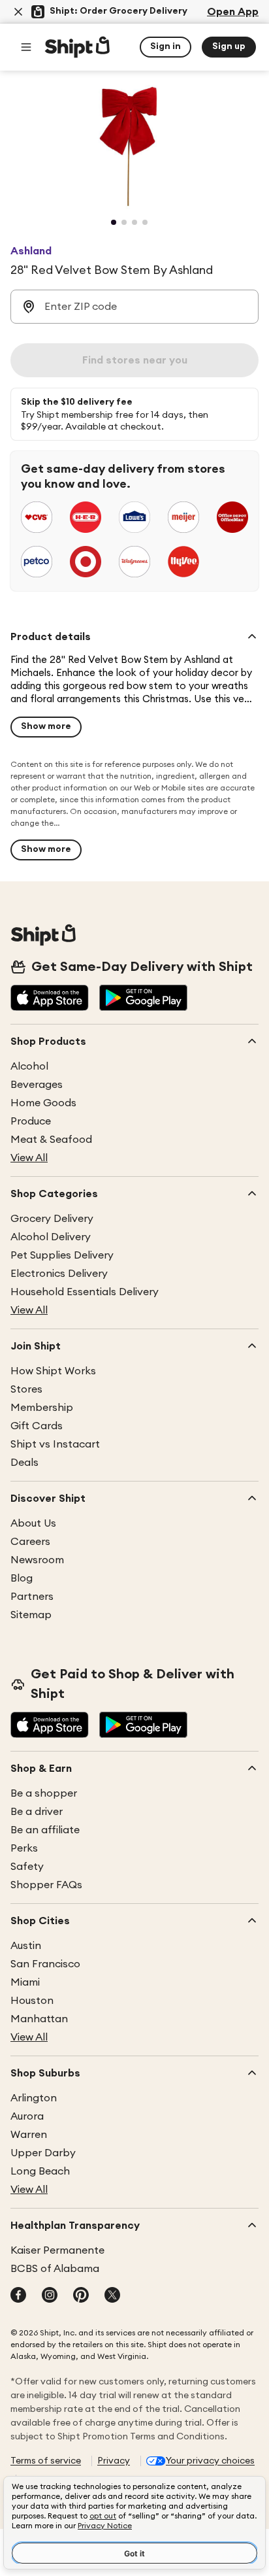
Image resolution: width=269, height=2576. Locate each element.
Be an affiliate (45, 1830)
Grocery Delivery (52, 1219)
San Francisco (45, 1964)
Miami (25, 1982)
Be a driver (37, 1812)
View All (29, 1158)
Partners (32, 1597)
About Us (33, 1523)
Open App (233, 12)
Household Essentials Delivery (85, 1292)
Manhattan (39, 2019)
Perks (24, 1848)
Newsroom (37, 1560)
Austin (26, 1946)
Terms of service (46, 2461)
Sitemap (31, 1615)
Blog (22, 1578)
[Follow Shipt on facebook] (18, 2296)
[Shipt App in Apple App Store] (50, 999)
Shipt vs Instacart (55, 1444)
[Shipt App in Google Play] (143, 999)
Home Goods (43, 1103)
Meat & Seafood (51, 1140)
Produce (31, 1121)
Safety (27, 1867)
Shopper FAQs (46, 1885)
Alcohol (29, 1066)
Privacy (114, 2461)
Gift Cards (37, 1426)
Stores (26, 1389)
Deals (24, 1463)
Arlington (34, 2098)
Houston (32, 2001)
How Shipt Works (53, 1371)
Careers (30, 1542)
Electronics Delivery (59, 1274)
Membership (42, 1408)
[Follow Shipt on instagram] (50, 2296)
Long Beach (40, 2171)
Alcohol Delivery (51, 1237)
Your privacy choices (210, 2461)
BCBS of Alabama (55, 2269)
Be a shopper (44, 1793)
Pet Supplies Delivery (62, 1255)
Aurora (27, 2116)
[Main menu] (26, 47)
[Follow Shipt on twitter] (112, 2296)
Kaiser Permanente (57, 2250)
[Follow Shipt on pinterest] (81, 2296)
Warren (29, 2135)
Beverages (37, 1085)
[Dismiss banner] (18, 12)
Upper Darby (43, 2153)
